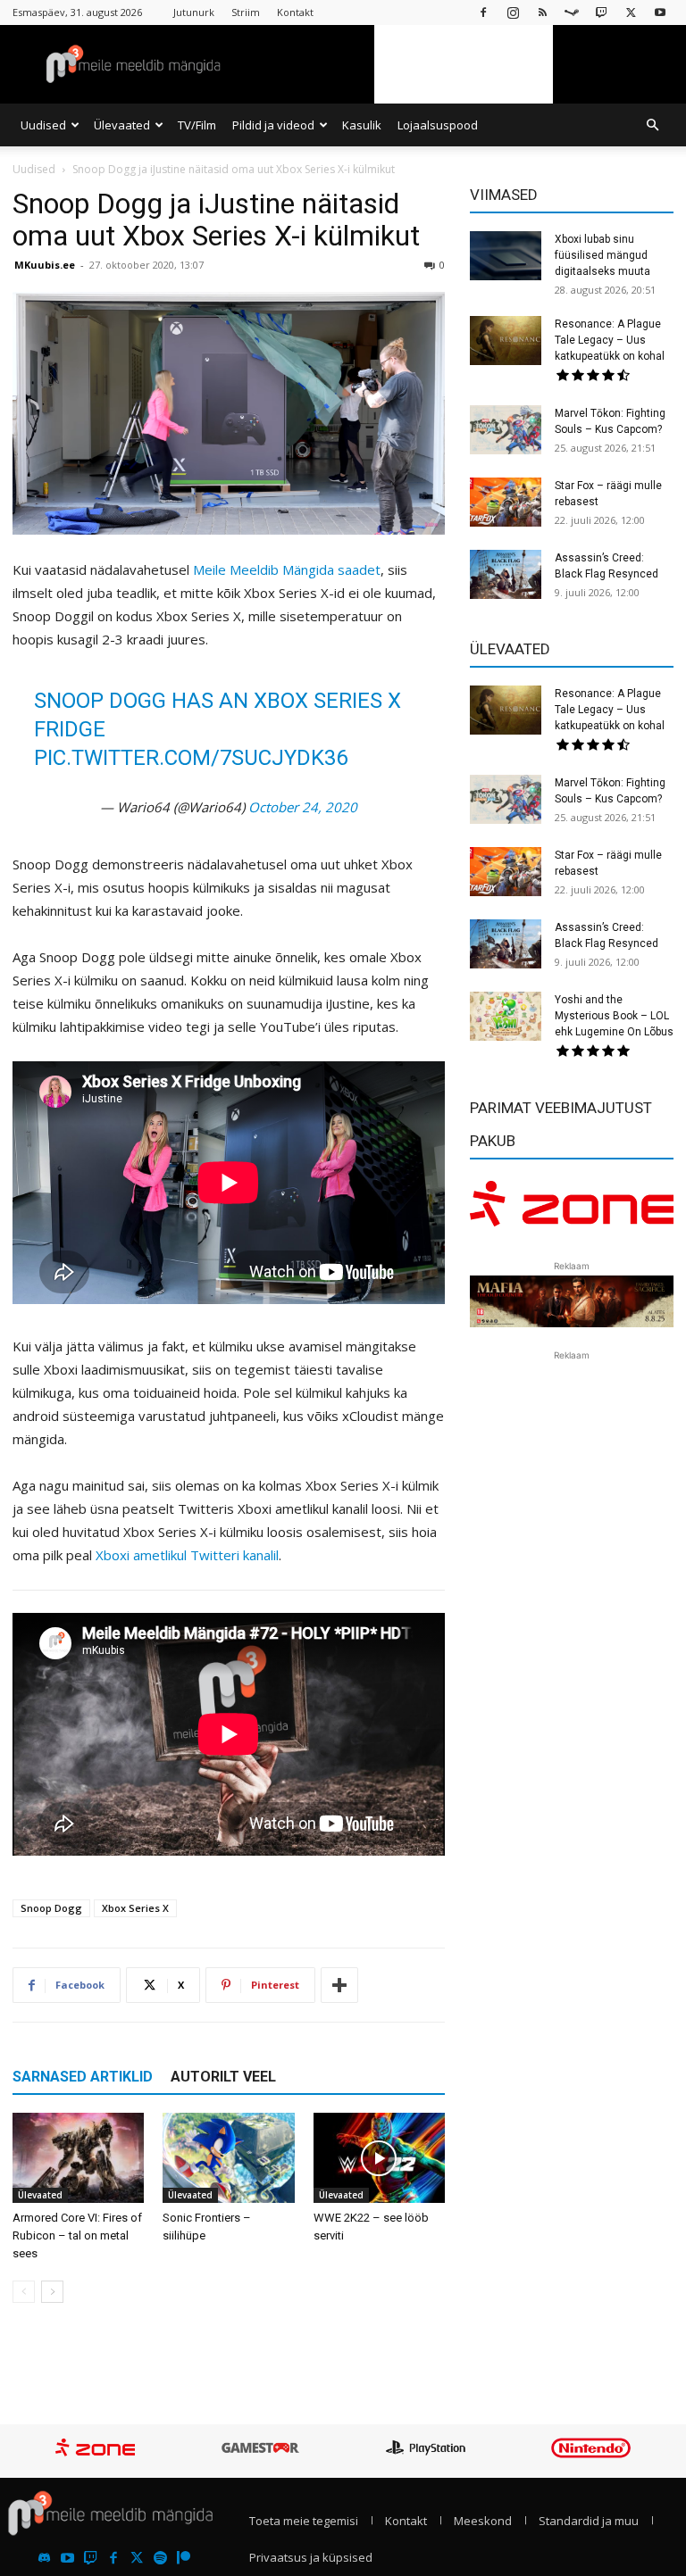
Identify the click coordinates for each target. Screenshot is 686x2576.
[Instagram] (513, 12)
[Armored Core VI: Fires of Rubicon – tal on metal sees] (78, 2158)
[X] (631, 12)
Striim (246, 12)
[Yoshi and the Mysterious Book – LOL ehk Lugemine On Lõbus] (506, 1016)
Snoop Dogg (51, 1908)
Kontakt (295, 12)
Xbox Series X (135, 1908)
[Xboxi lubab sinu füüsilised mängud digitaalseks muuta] (506, 256)
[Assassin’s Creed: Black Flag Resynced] (506, 574)
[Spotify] (160, 2559)
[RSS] (542, 12)
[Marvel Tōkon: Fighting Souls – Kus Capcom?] (506, 430)
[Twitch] (601, 12)
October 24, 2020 (303, 807)
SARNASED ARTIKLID (83, 2077)
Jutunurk (194, 12)
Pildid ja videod (273, 125)
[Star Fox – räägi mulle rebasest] (506, 502)
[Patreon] (184, 2559)
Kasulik (362, 125)
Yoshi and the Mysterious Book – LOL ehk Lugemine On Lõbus (614, 1016)
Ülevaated (122, 125)
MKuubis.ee (45, 265)
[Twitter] (137, 2559)
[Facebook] (483, 12)
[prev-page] (24, 2292)
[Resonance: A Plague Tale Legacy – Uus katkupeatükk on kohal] (506, 341)
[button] (652, 125)
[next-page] (52, 2292)
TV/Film (197, 125)
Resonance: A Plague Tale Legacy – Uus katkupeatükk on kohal (610, 340)
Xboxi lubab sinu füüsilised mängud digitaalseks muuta (602, 255)
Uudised (43, 125)
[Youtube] (660, 12)
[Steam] (572, 12)
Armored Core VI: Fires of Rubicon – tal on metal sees (77, 2235)
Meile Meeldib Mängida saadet (287, 569)
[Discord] (44, 2559)
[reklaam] (572, 1209)
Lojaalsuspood (438, 125)
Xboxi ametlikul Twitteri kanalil (187, 1555)
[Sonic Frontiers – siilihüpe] (228, 2158)
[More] (339, 1985)
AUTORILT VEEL (223, 2077)
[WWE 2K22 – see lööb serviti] (379, 2158)
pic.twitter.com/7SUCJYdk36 (191, 758)
